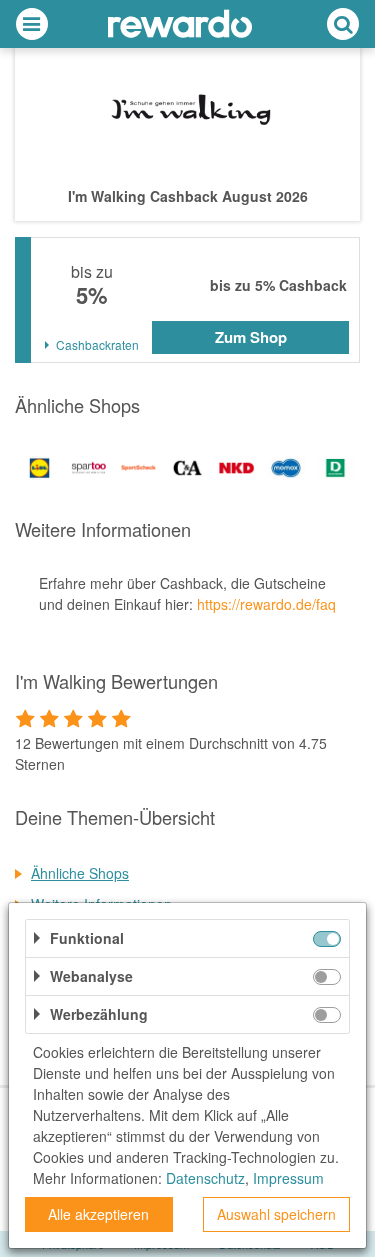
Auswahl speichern (276, 1214)
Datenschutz (205, 1178)
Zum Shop (251, 337)
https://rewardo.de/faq (266, 604)
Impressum (288, 1178)
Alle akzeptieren (98, 1214)
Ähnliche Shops (80, 873)
